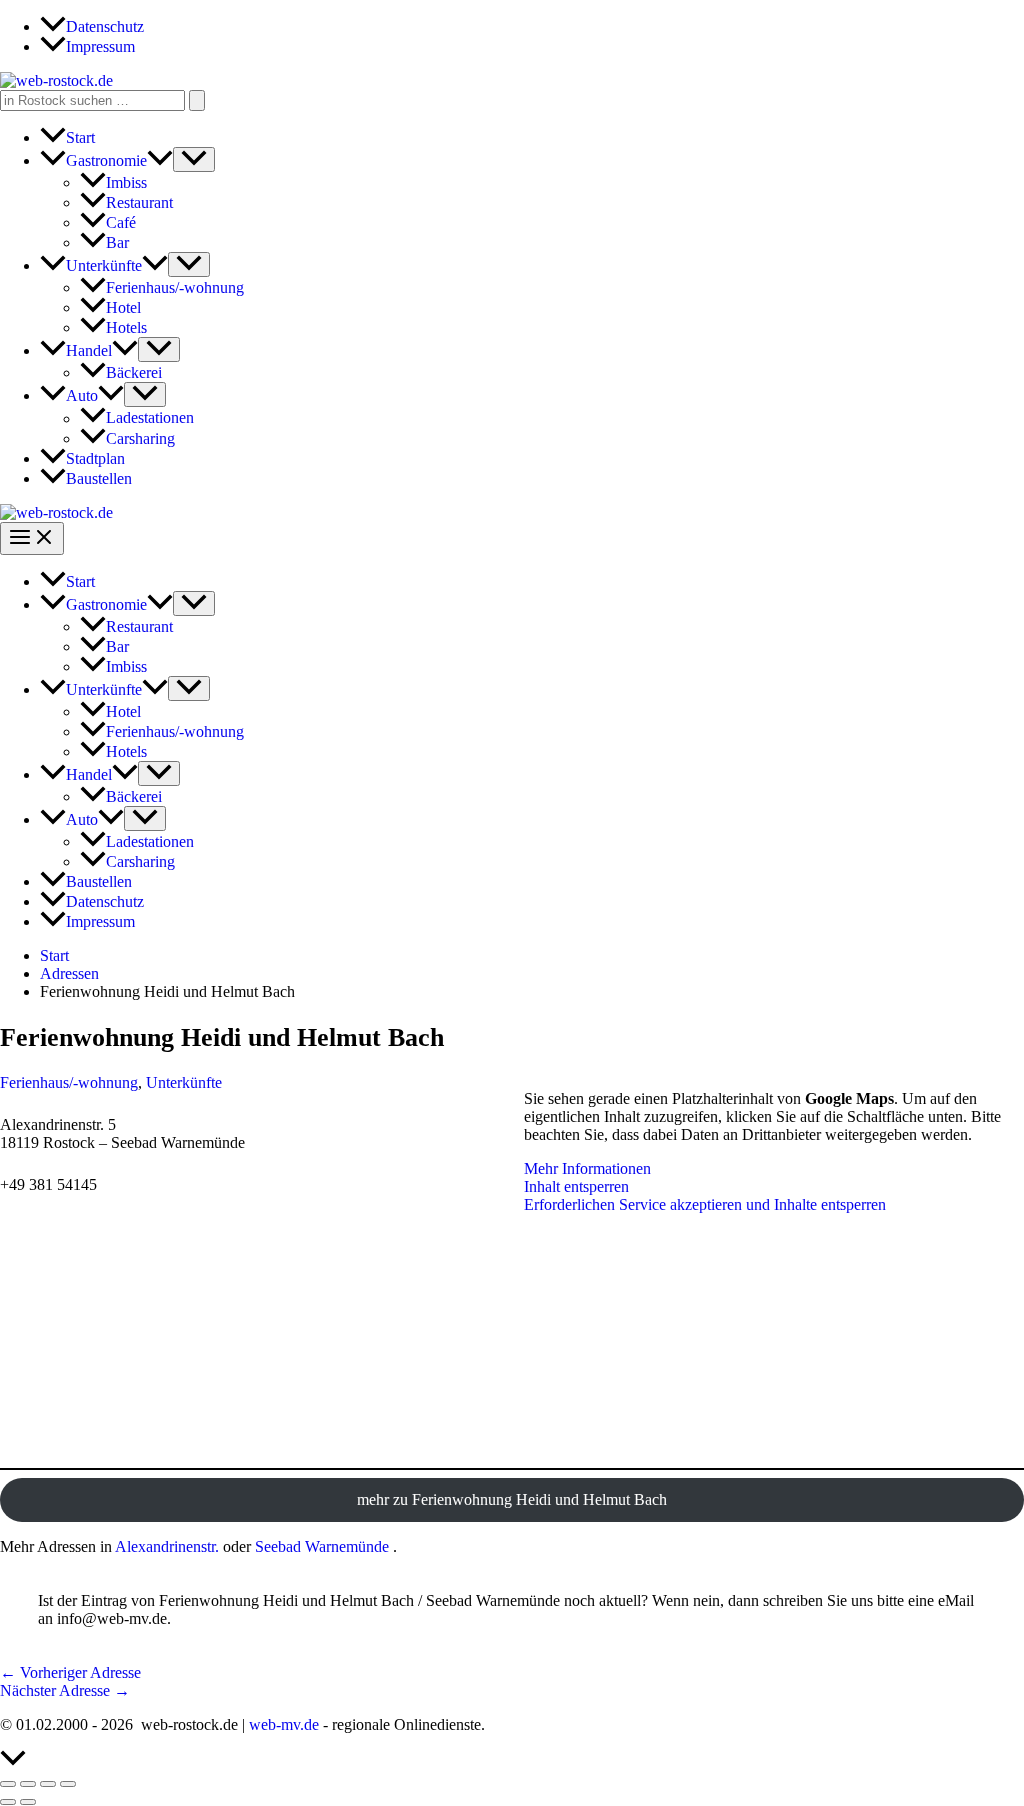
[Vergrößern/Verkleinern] (8, 1784)
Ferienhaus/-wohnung (69, 1082)
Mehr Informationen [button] (587, 1168)
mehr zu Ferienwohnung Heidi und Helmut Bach (512, 1499)
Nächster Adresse (65, 1690)
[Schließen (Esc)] (68, 1784)
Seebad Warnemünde (322, 1546)
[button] (160, 160)
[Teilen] (48, 1784)
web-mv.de (284, 1724)
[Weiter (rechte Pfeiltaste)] (28, 1802)
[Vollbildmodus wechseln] (28, 1784)
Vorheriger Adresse (70, 1672)
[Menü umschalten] (194, 159)
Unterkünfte (184, 1082)
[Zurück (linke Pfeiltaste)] (8, 1802)
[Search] (197, 100)
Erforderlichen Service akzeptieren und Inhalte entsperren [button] (705, 1204)
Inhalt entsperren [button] (576, 1186)
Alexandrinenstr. (167, 1546)
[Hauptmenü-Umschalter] (32, 538)
